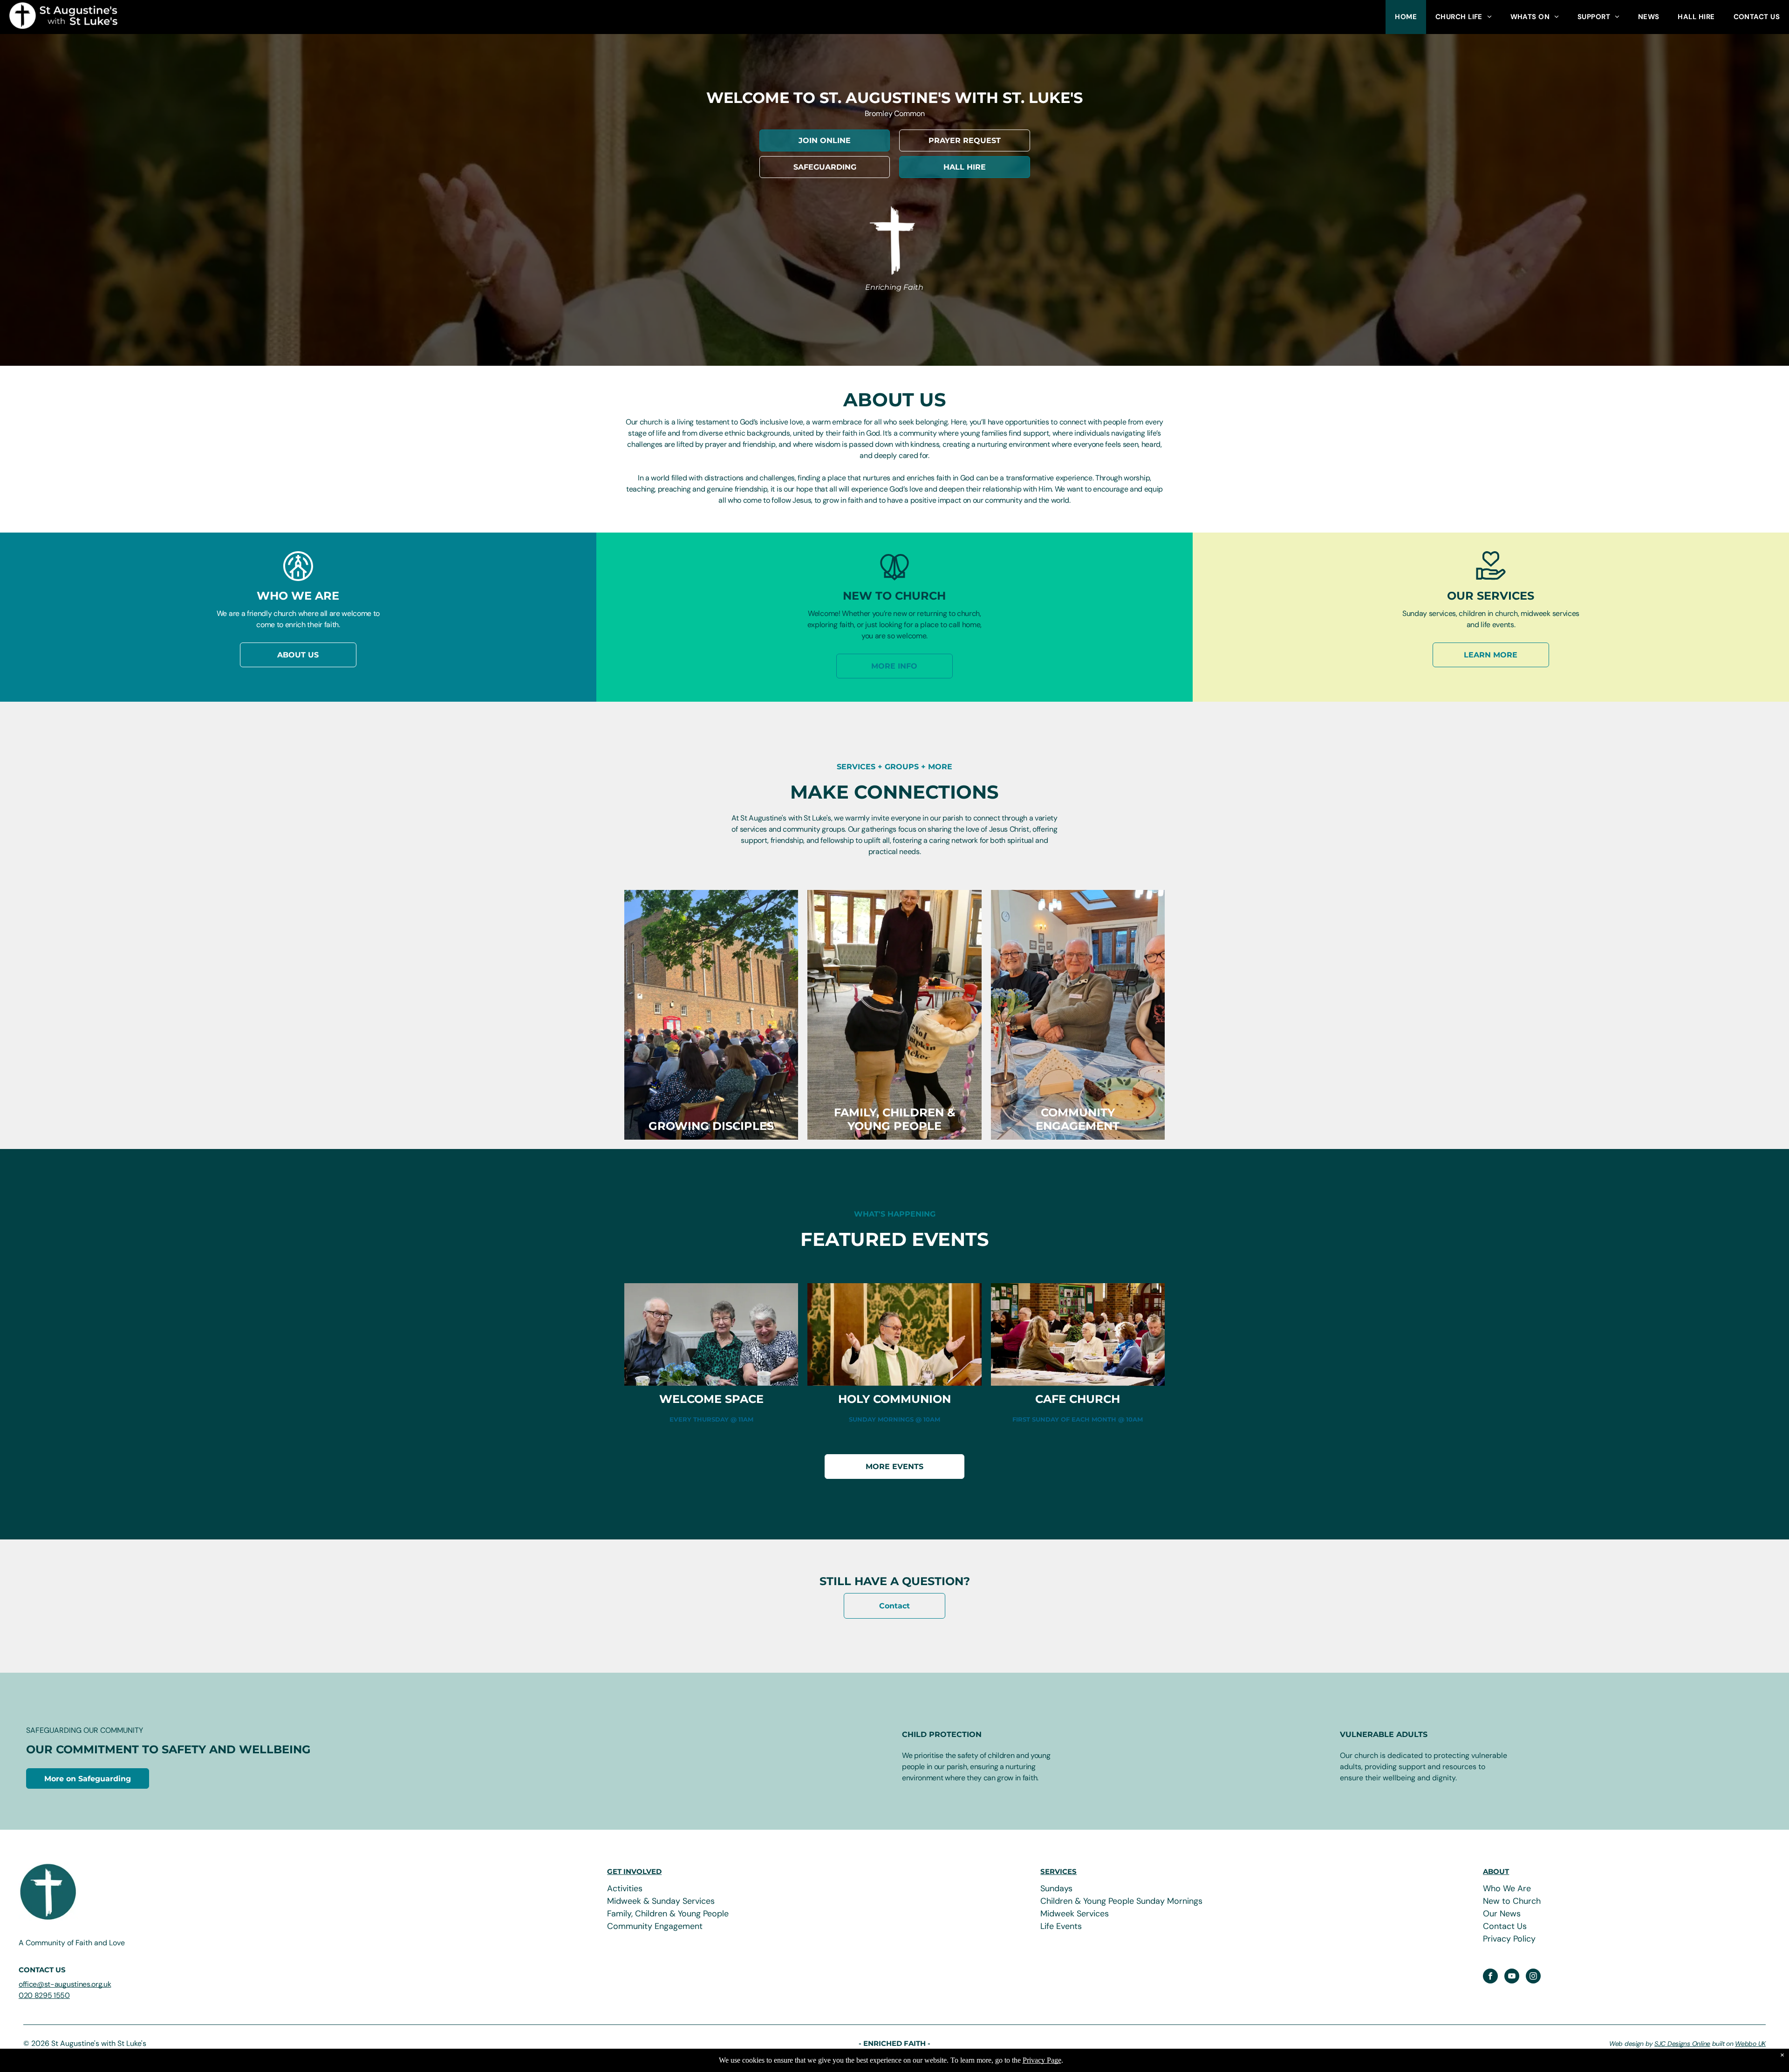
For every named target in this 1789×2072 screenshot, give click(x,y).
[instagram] (1533, 1977)
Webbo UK (1750, 2044)
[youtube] (1512, 1977)
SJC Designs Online (1682, 2044)
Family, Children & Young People (668, 1914)
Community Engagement (655, 1926)
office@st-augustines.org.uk (65, 1984)
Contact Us (1505, 1926)
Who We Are (1507, 1888)
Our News (1502, 1914)
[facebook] (1490, 1977)
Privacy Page (1042, 2060)
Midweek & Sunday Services (661, 1901)
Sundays (1056, 1888)
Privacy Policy (1509, 1939)
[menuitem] (1406, 17)
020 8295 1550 (44, 1995)
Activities (625, 1888)
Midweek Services (1075, 1914)
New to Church (1512, 1901)
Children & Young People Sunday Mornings (1121, 1901)
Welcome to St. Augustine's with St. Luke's (894, 98)
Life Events (1061, 1926)
